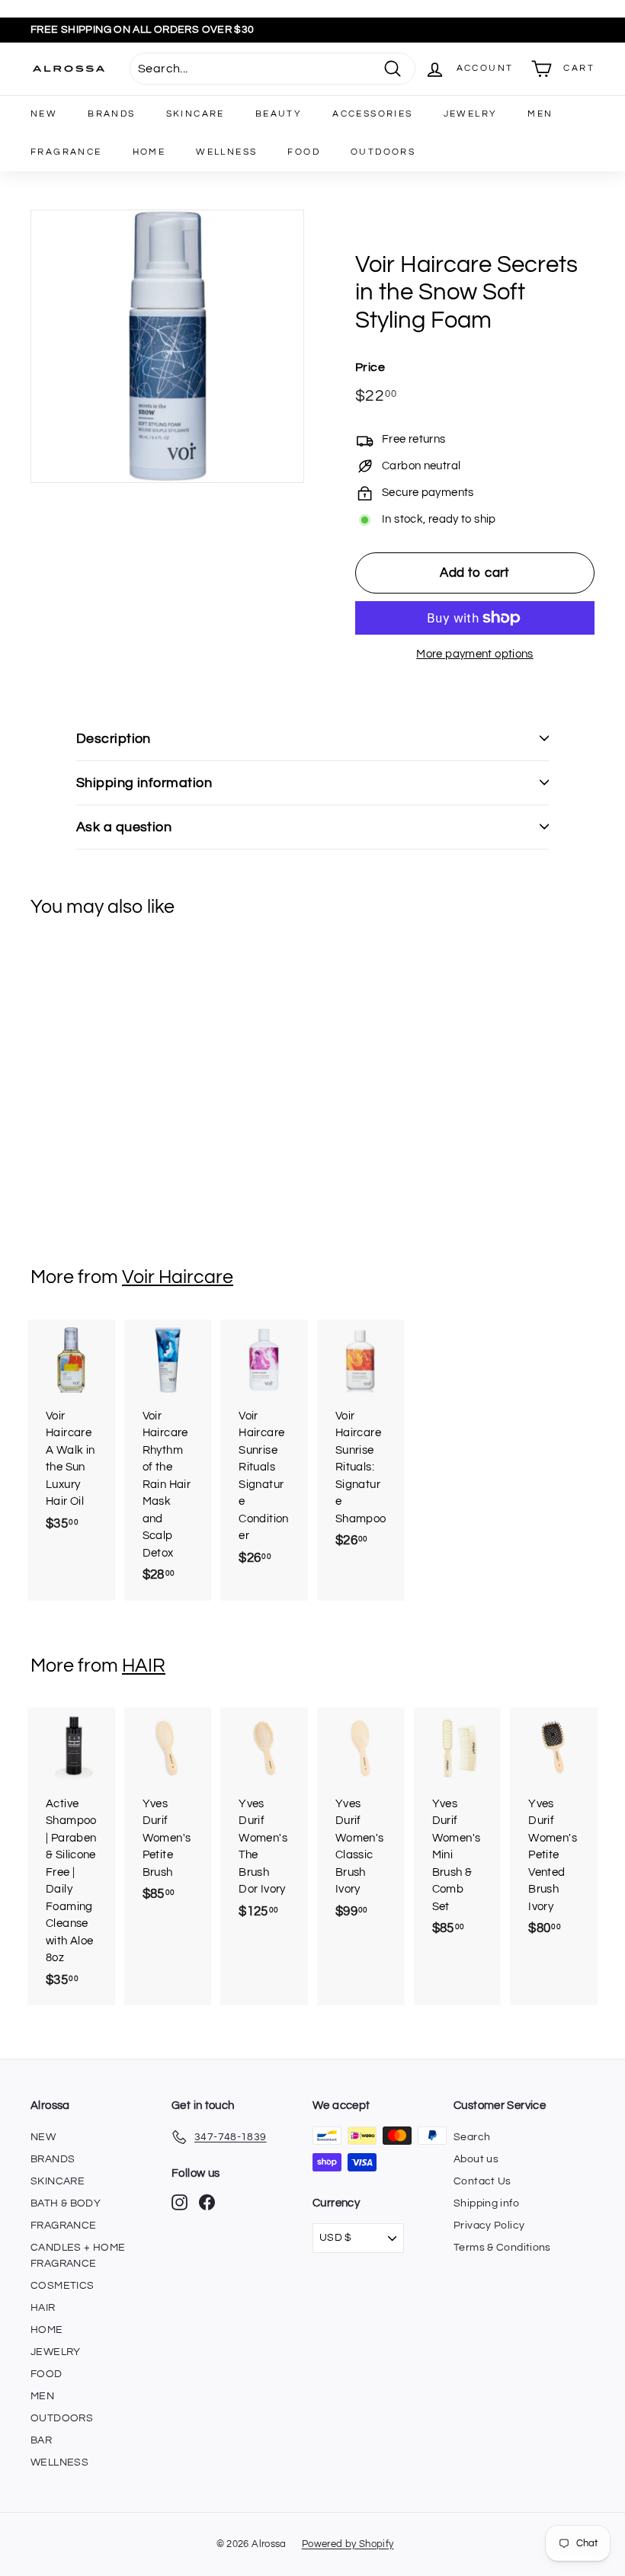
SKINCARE (196, 114)
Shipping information (144, 783)
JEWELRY (471, 114)
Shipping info (486, 2203)
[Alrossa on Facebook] (207, 2202)
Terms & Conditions (502, 2248)
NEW (44, 114)
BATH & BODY (66, 2203)
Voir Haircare (178, 1277)
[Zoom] (167, 346)
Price (370, 367)
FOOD (304, 152)
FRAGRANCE (66, 152)
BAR (41, 2440)
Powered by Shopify (348, 2544)
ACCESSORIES (372, 114)
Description (114, 739)
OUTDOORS (383, 152)
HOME (149, 152)
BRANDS (111, 114)
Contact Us (482, 2181)
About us (476, 2159)
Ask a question (124, 827)
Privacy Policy (489, 2226)
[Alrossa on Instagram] (179, 2202)
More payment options (475, 654)
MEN (540, 114)
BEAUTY (279, 114)
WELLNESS (226, 152)
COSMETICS (62, 2286)
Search (472, 2137)
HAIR (144, 1666)
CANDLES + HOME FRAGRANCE (78, 2256)
